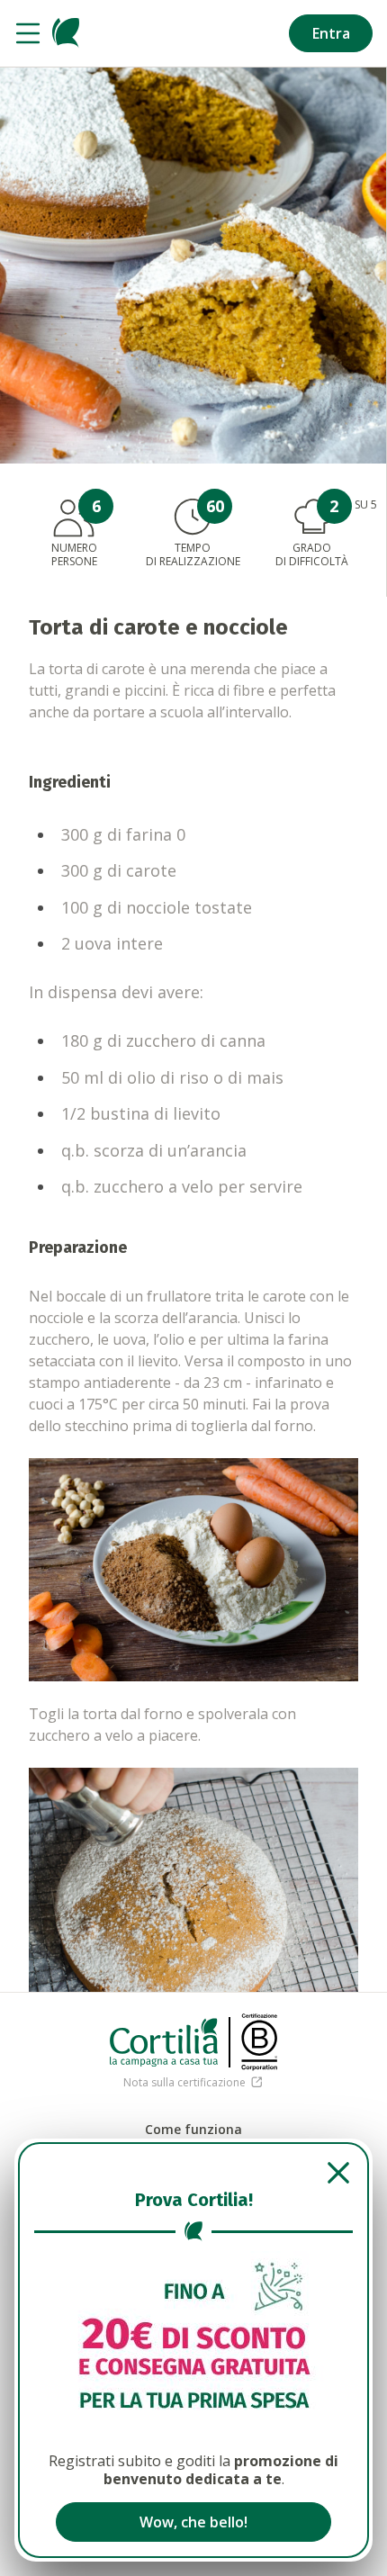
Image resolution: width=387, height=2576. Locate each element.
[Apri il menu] (28, 33)
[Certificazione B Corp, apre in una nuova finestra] (259, 2042)
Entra (331, 33)
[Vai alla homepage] (66, 33)
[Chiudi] (193, 2173)
